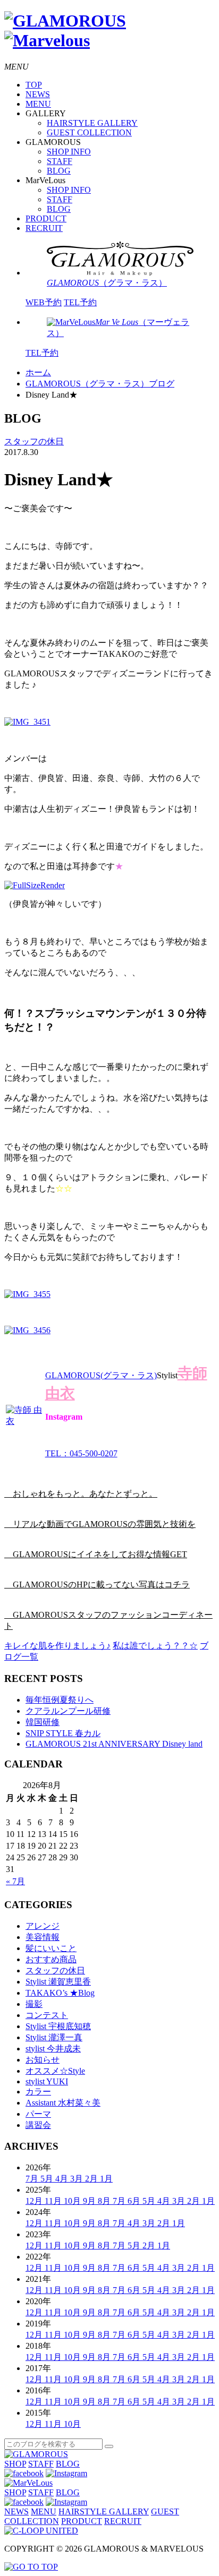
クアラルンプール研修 (68, 1711)
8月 (105, 2201)
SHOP (15, 2464)
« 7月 (15, 1881)
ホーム (38, 372)
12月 (35, 2201)
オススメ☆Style (55, 2071)
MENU (38, 104)
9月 (90, 2201)
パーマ (38, 2114)
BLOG (59, 171)
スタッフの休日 (34, 441)
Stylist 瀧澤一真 (54, 2037)
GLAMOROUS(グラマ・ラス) (101, 1375)
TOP (34, 85)
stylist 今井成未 (53, 2049)
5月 (48, 2179)
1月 (106, 2179)
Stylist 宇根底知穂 (58, 2026)
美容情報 (43, 1937)
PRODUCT (46, 218)
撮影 (34, 2004)
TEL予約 (80, 302)
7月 (33, 2179)
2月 (92, 2179)
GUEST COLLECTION (89, 132)
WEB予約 (44, 302)
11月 (54, 2201)
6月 (135, 2201)
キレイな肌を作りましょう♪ (57, 1646)
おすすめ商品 (51, 1959)
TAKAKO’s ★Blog (60, 1993)
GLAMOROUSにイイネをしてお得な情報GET (96, 1554)
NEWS (38, 94)
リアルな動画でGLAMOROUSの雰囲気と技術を (100, 1524)
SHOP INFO (69, 152)
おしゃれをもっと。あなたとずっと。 (81, 1494)
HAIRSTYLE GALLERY (92, 123)
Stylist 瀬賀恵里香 (58, 1982)
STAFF (60, 161)
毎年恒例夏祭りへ (60, 1700)
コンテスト (47, 2015)
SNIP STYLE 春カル (63, 1733)
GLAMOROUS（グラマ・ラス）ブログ (100, 384)
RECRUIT (44, 228)
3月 (78, 2179)
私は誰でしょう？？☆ (155, 1646)
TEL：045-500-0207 (81, 1453)
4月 (63, 2179)
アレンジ (43, 1926)
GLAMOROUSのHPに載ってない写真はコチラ (97, 1585)
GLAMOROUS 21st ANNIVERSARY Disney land (114, 1744)
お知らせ (43, 2060)
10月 (73, 2201)
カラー (38, 2092)
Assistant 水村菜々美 (63, 2103)
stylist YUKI (47, 2081)
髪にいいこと (51, 1948)
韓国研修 (43, 1722)
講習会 (38, 2125)
